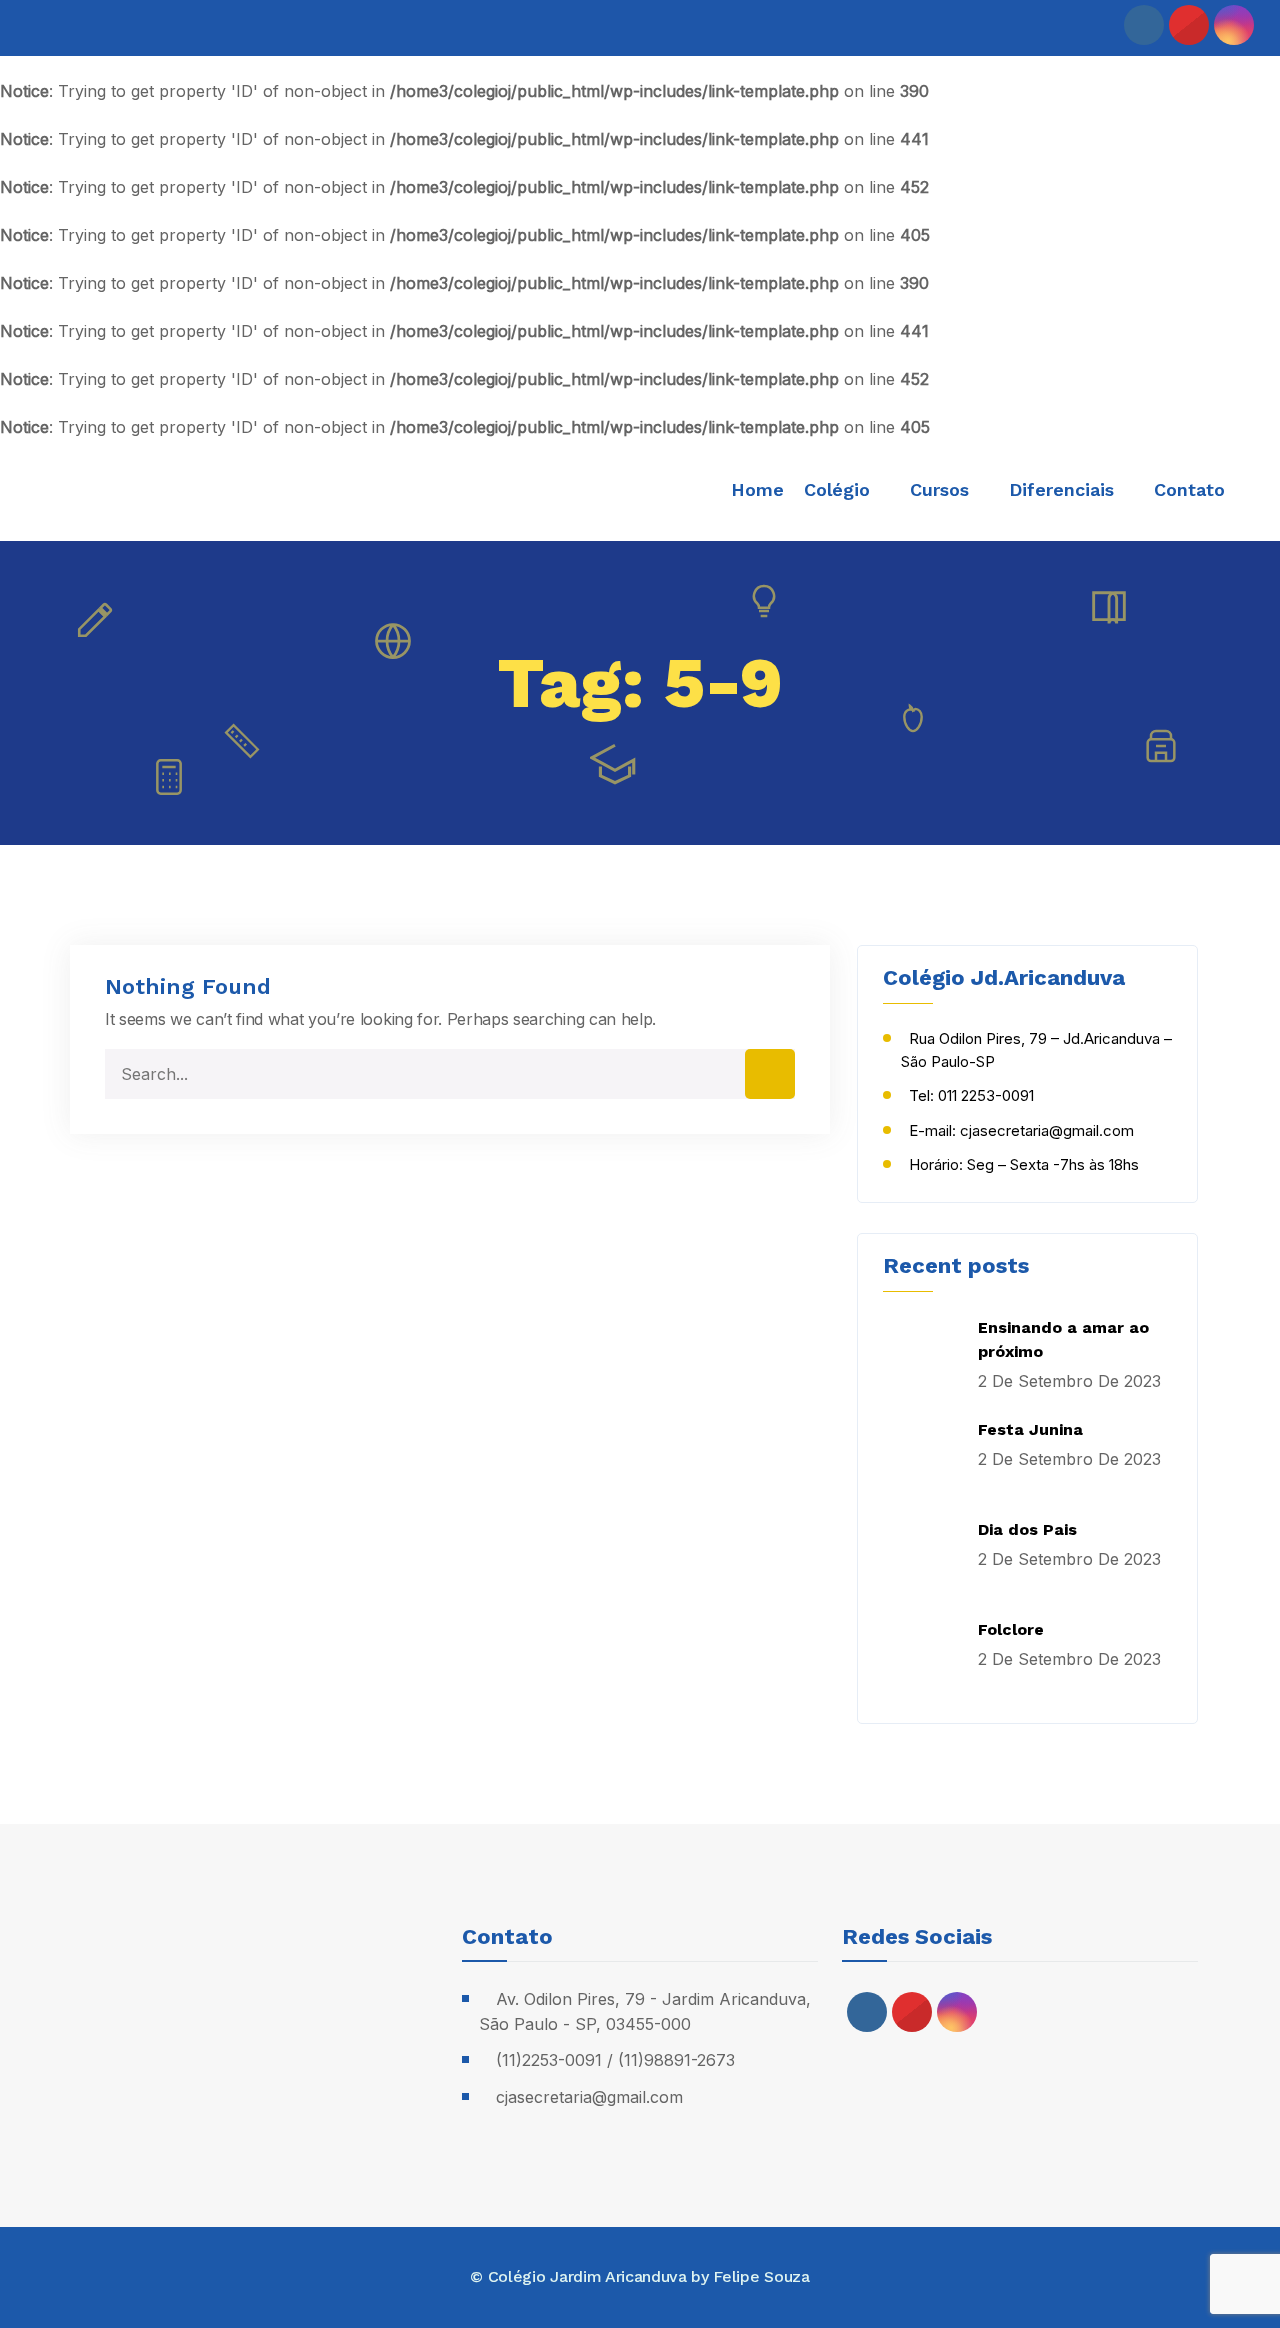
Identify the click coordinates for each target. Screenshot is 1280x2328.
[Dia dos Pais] (923, 1558)
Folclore (1011, 1629)
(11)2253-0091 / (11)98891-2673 (615, 2060)
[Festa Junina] (923, 1458)
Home (757, 489)
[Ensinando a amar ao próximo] (923, 1356)
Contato (1189, 489)
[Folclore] (923, 1658)
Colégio (837, 489)
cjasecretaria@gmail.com (589, 2097)
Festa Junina (1030, 1429)
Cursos (939, 489)
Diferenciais (1061, 489)
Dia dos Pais (1027, 1529)
